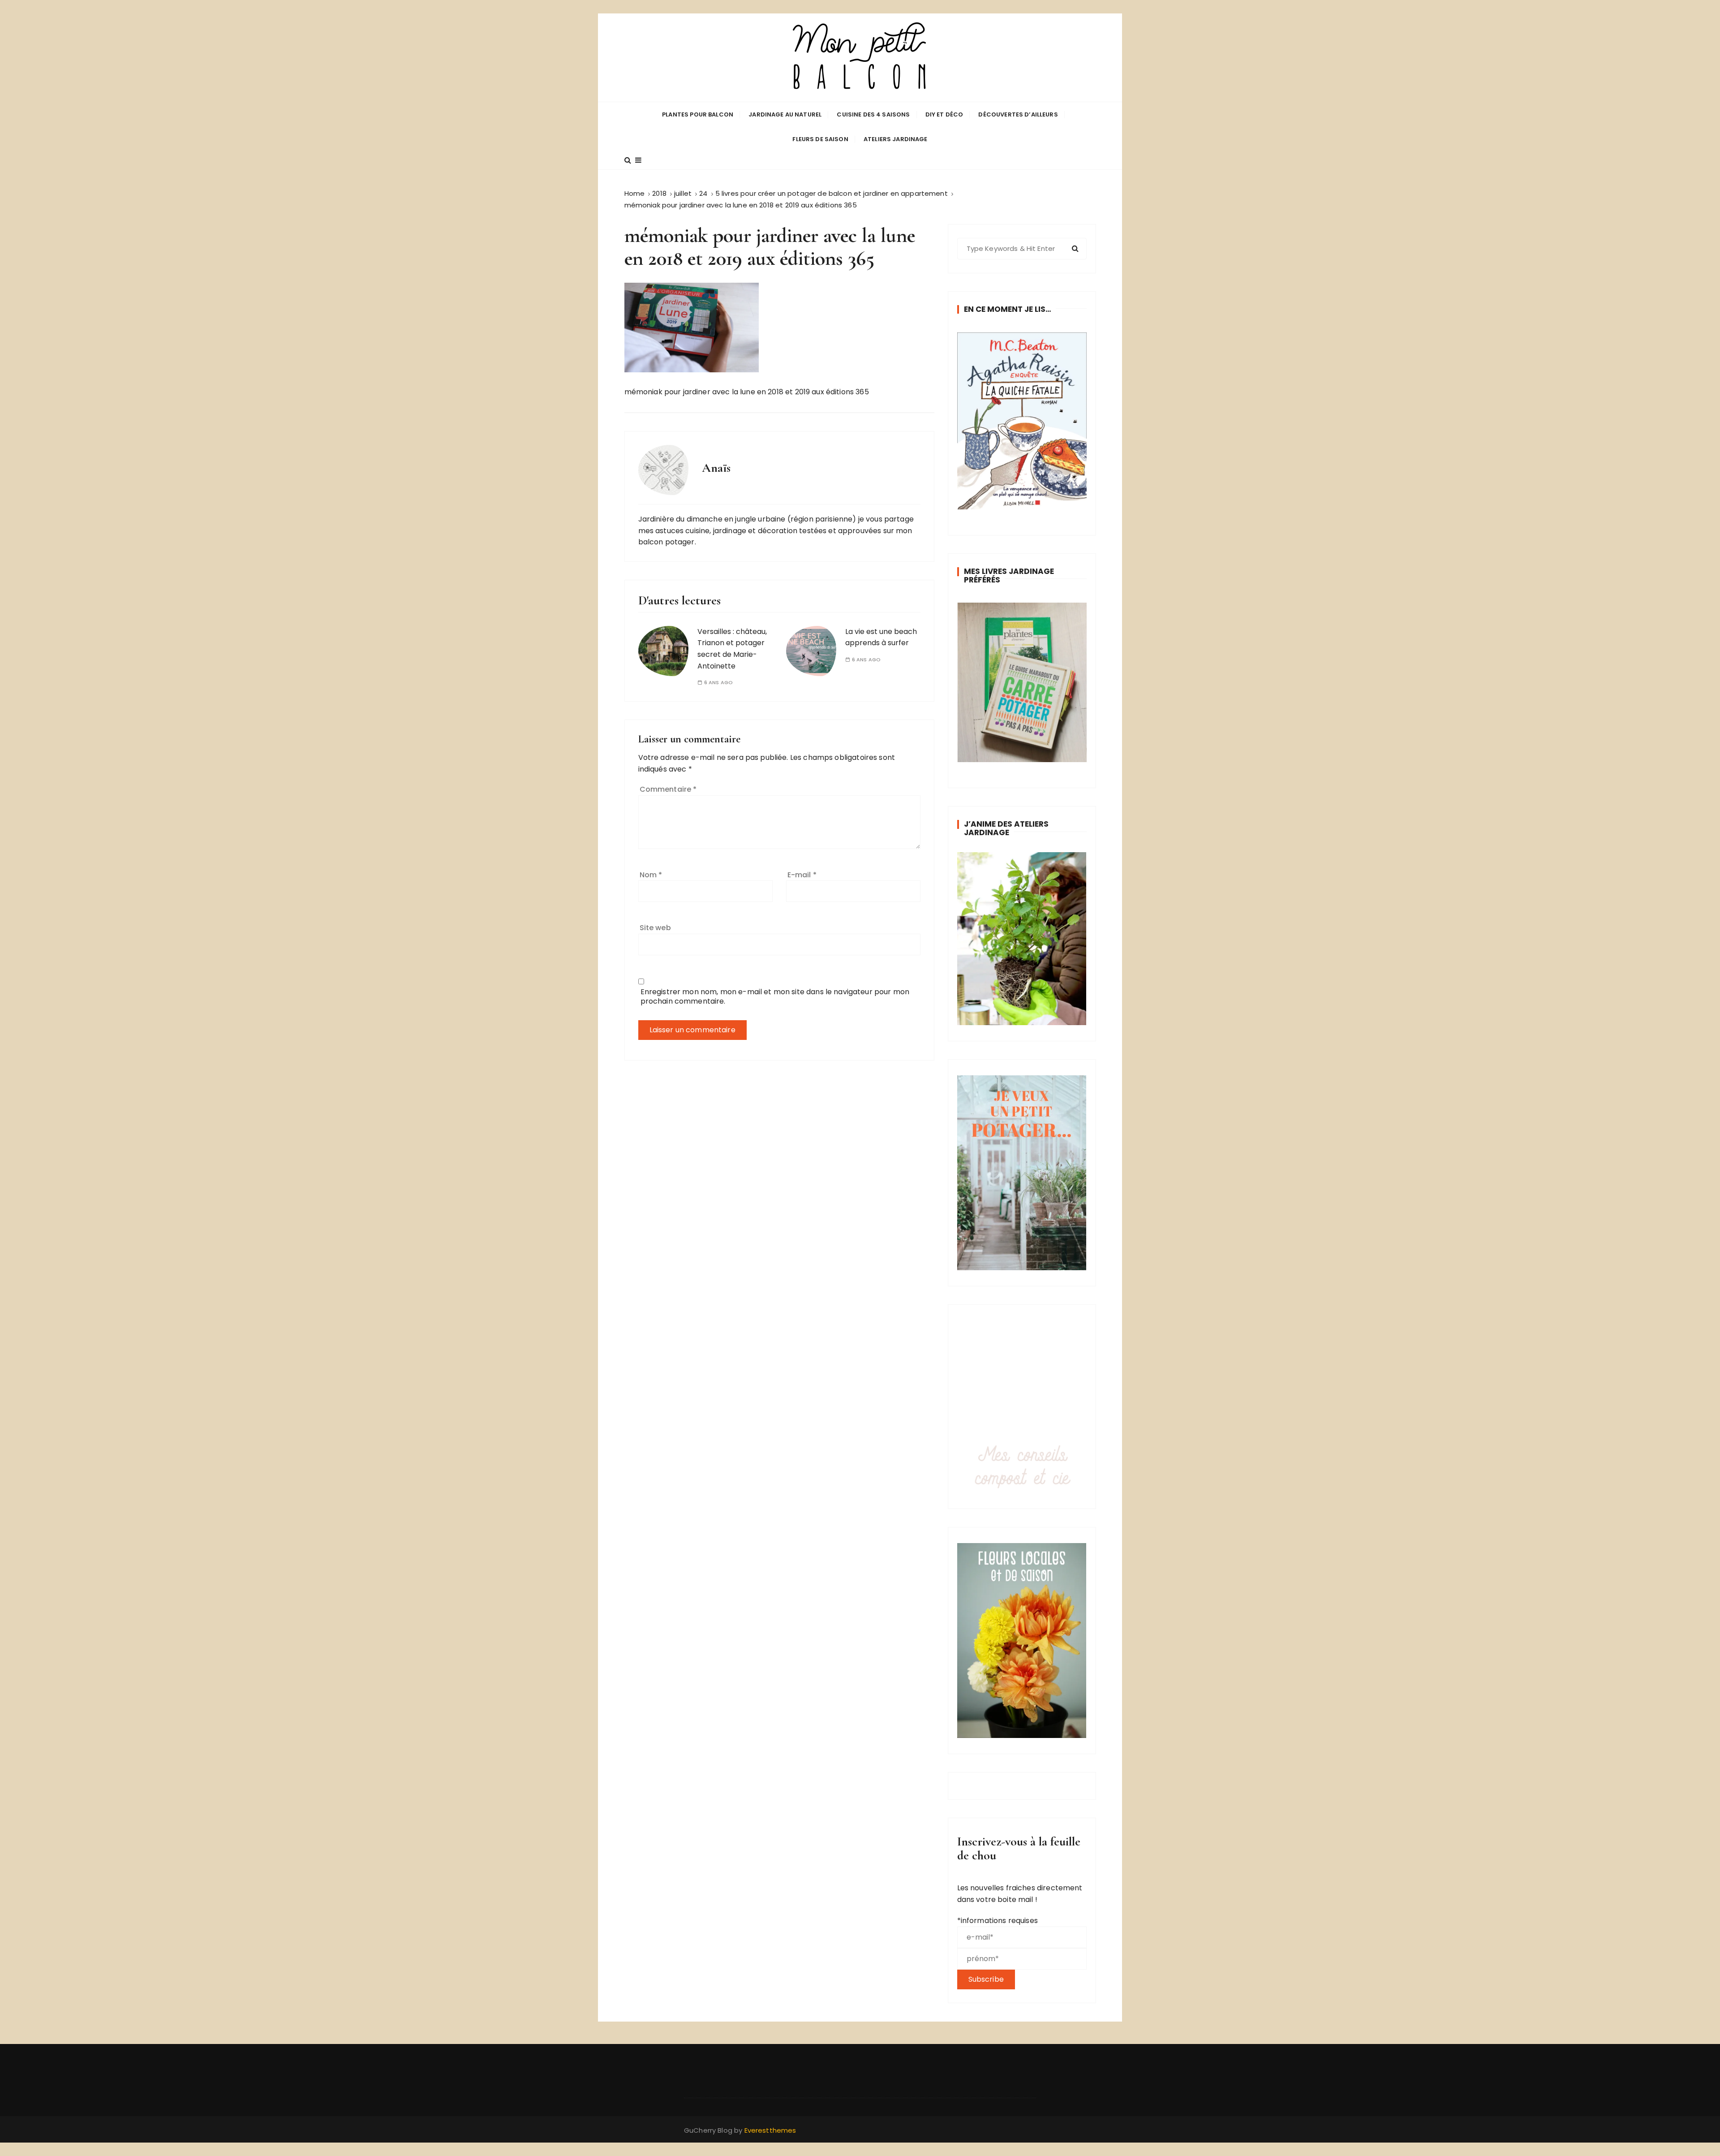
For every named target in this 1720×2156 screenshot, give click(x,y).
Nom (651, 875)
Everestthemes (770, 2130)
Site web (655, 928)
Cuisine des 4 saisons (873, 114)
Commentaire (668, 789)
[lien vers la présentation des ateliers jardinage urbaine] (1022, 938)
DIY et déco (944, 114)
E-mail (802, 875)
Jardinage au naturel (785, 114)
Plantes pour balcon (698, 114)
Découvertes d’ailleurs (1018, 114)
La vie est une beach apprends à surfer (881, 637)
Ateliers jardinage (896, 139)
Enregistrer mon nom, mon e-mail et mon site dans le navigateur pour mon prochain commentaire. (775, 996)
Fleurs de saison (820, 139)
